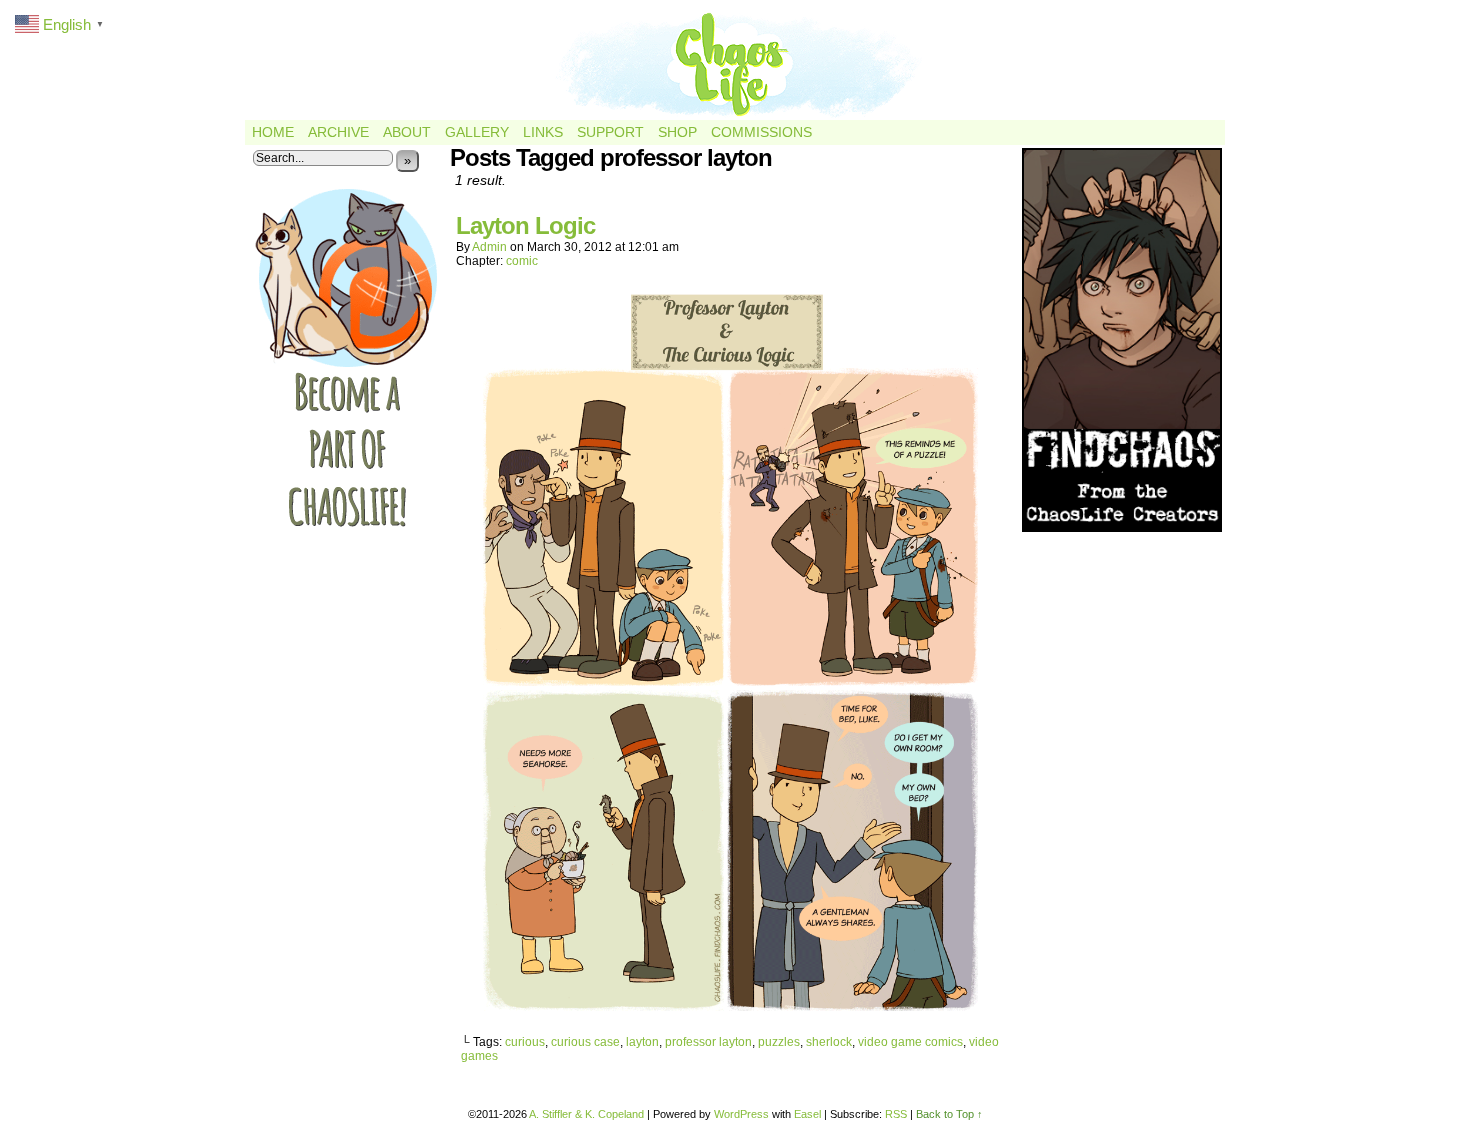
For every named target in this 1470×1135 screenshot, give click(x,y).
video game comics (910, 1042)
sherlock (829, 1042)
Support (610, 132)
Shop (677, 132)
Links (543, 132)
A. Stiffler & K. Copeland (586, 1114)
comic (522, 261)
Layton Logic (525, 225)
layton (642, 1042)
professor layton (708, 1042)
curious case (585, 1042)
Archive (338, 132)
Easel (807, 1114)
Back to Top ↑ (949, 1114)
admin (489, 247)
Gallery (477, 132)
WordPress (741, 1114)
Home (273, 132)
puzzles (779, 1042)
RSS (896, 1114)
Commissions (761, 132)
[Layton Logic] (730, 1008)
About (407, 132)
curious (525, 1042)
